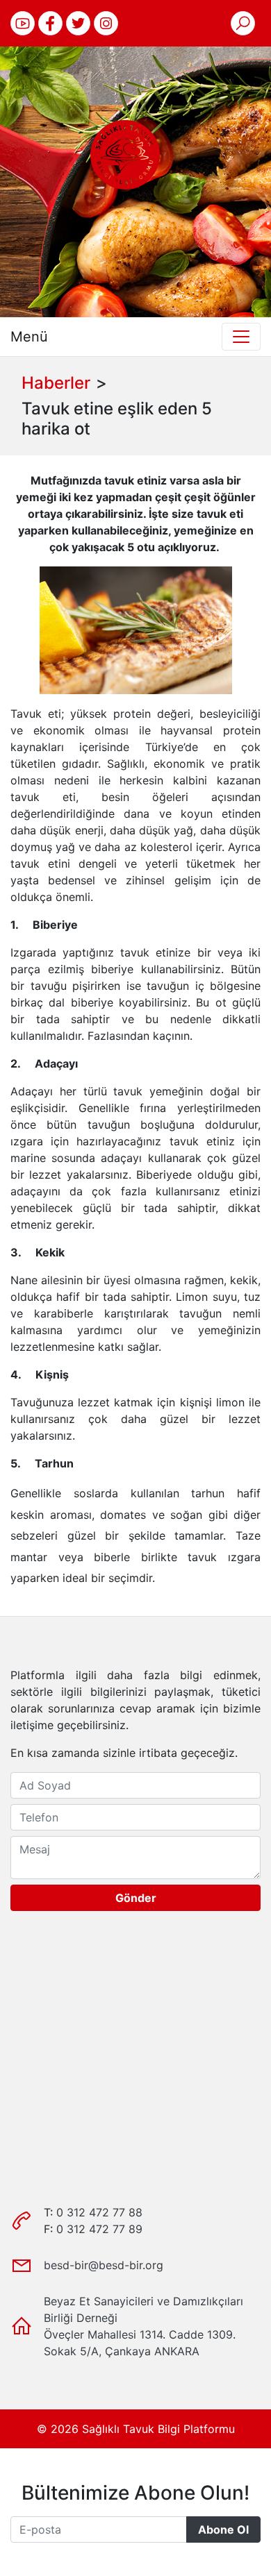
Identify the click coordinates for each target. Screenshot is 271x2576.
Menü (29, 337)
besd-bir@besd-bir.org (104, 2265)
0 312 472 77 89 (99, 2229)
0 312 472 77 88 (99, 2212)
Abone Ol (223, 2529)
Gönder (136, 1898)
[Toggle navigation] (241, 337)
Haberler (56, 383)
